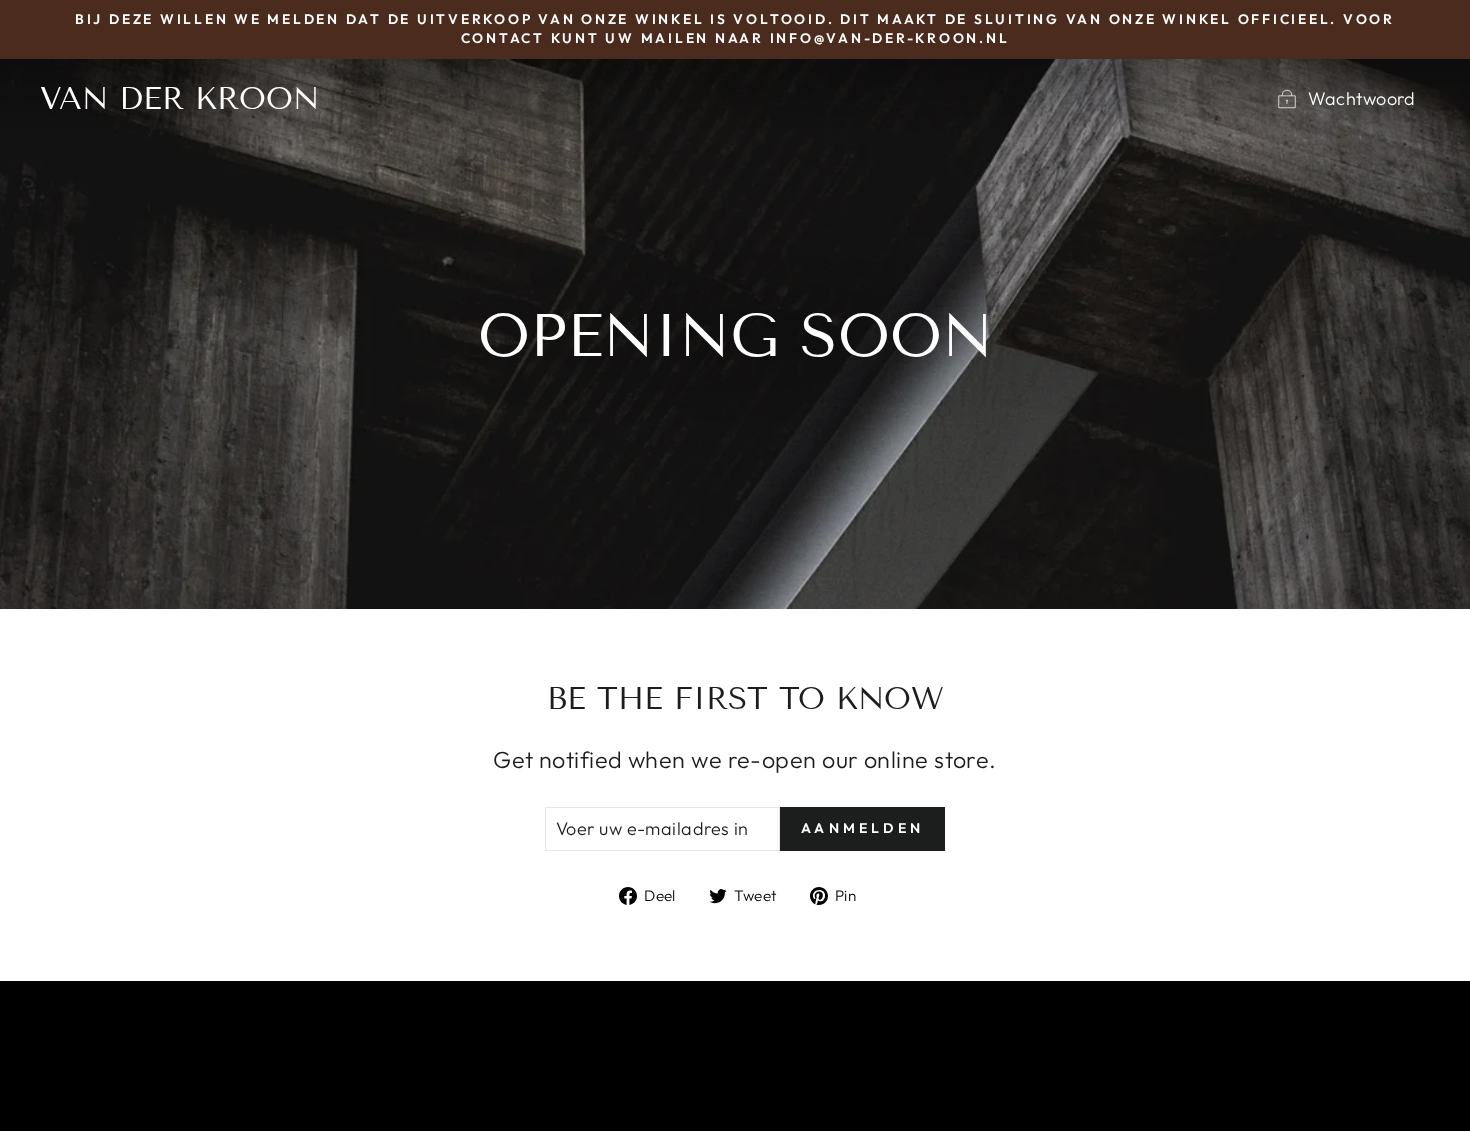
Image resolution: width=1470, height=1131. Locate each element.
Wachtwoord (1362, 98)
